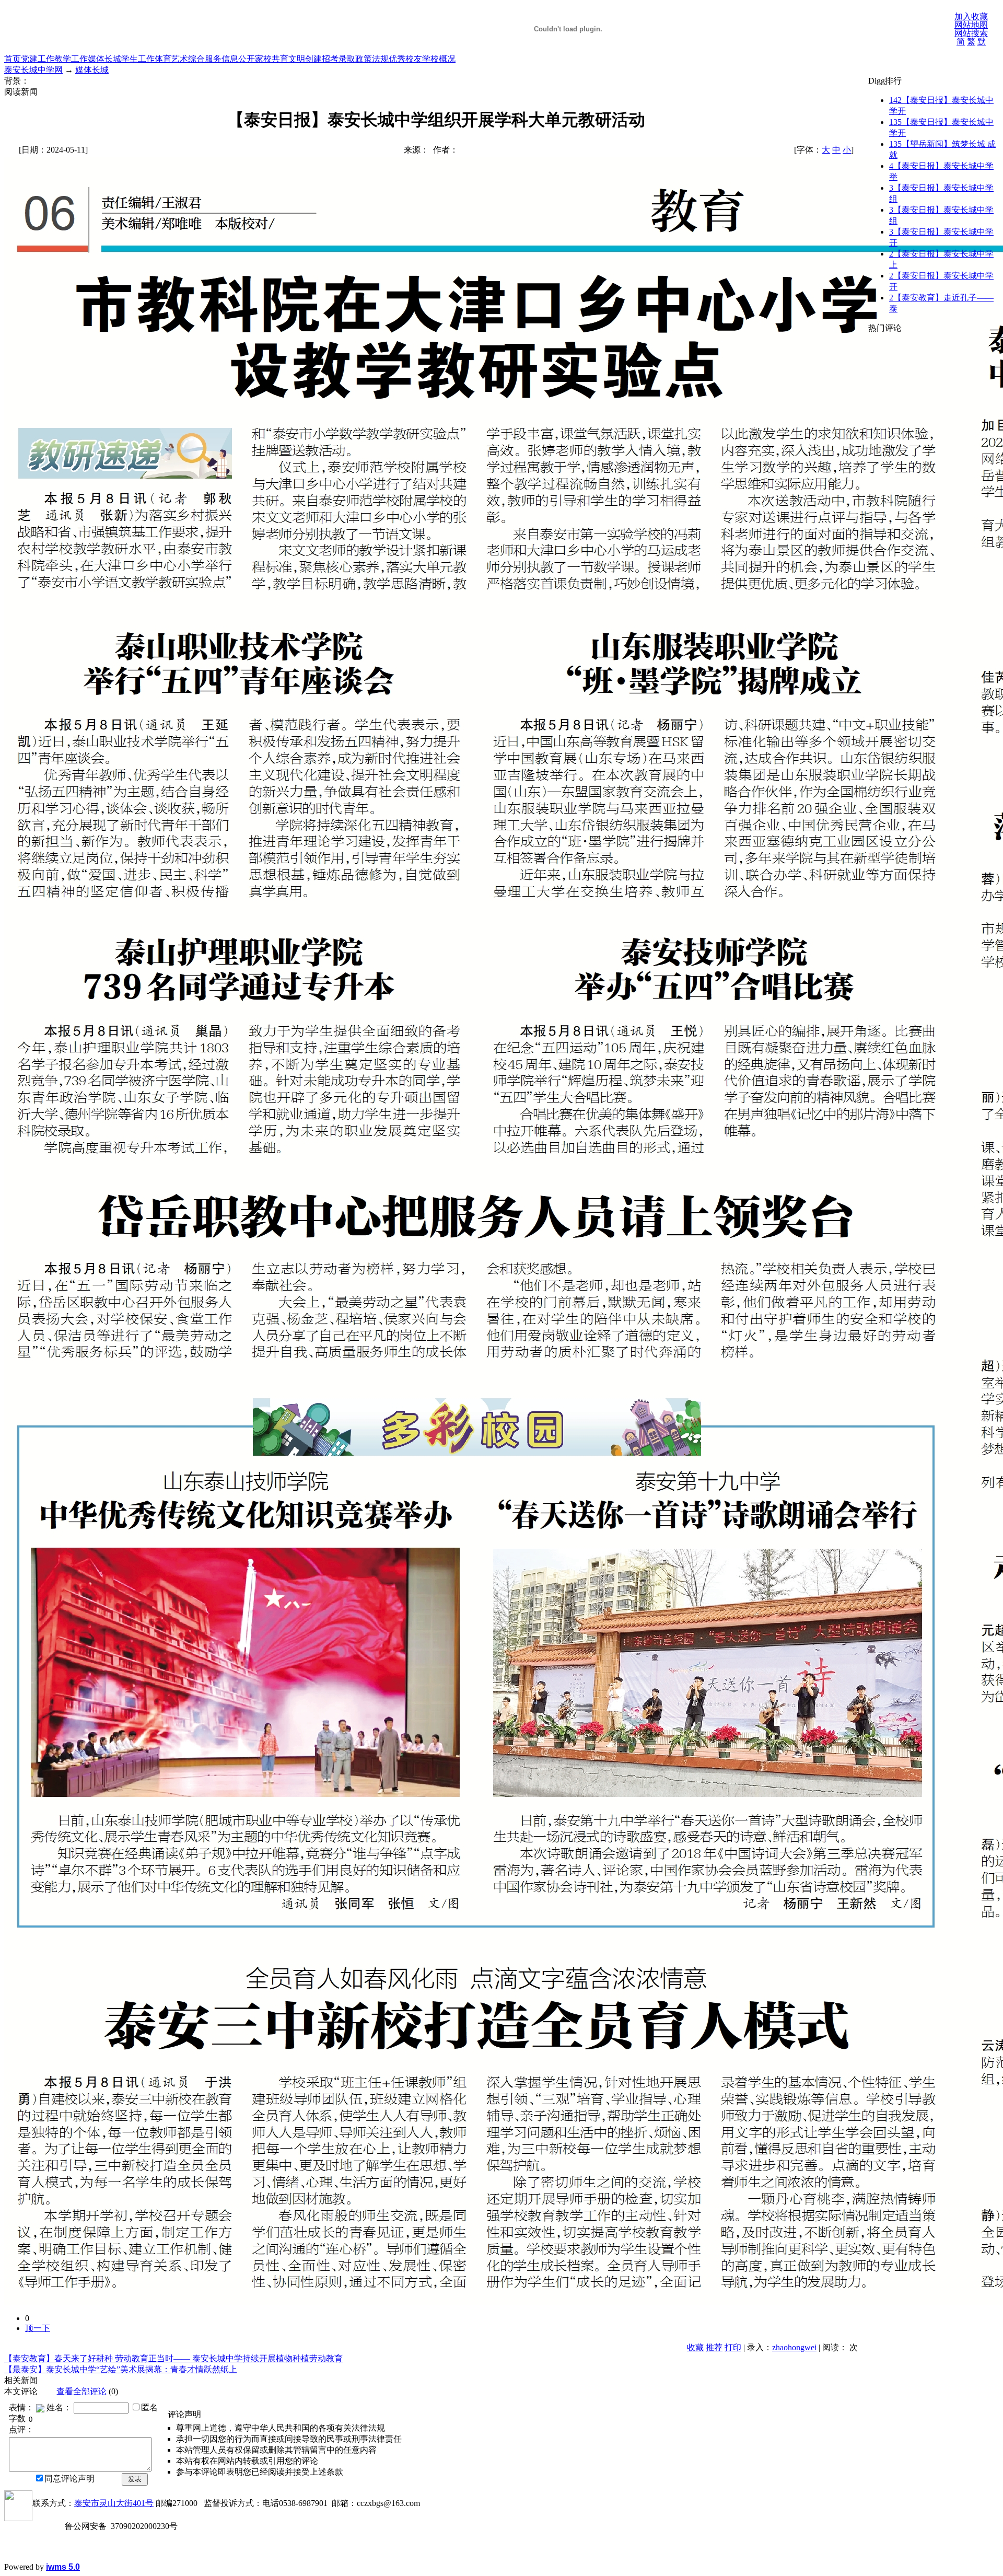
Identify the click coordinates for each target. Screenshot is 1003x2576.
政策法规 (372, 59)
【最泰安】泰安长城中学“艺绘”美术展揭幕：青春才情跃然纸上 (121, 2369)
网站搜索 (971, 33)
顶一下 (38, 2328)
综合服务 (205, 59)
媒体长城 (104, 59)
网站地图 (971, 25)
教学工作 (71, 59)
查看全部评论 (81, 2391)
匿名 (149, 2407)
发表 (135, 2479)
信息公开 (238, 59)
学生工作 (138, 59)
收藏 (695, 2347)
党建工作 (38, 59)
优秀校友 (405, 59)
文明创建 (305, 59)
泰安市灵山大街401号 (114, 2503)
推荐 (714, 2347)
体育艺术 (171, 59)
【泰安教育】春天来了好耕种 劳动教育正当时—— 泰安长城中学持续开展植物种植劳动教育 (173, 2358)
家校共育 (272, 59)
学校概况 (439, 59)
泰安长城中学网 (33, 70)
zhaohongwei (794, 2347)
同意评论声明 (69, 2479)
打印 (733, 2347)
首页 (13, 59)
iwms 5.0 (63, 2567)
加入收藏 (971, 16)
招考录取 (339, 59)
